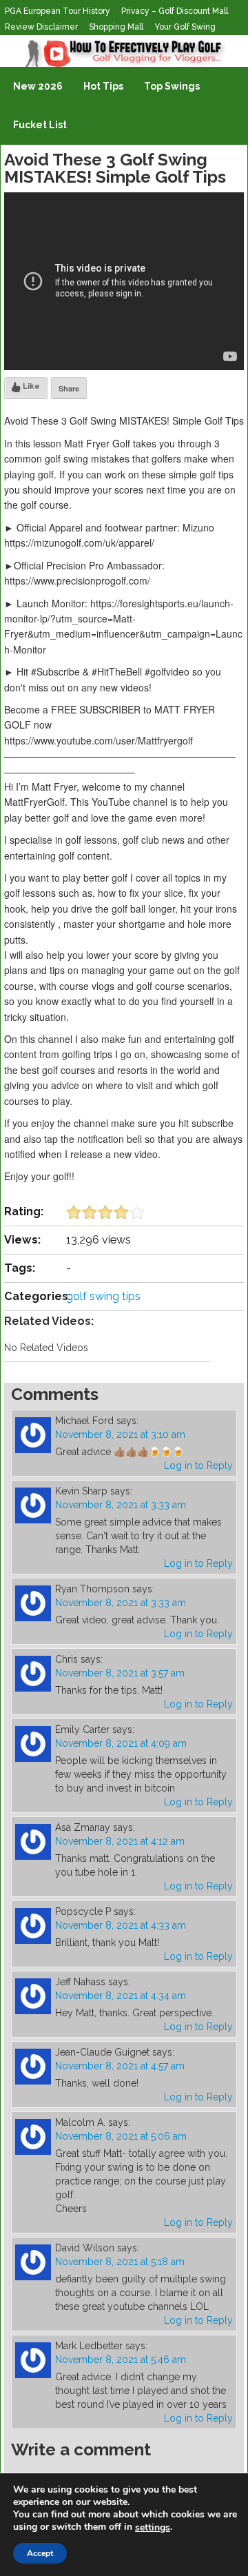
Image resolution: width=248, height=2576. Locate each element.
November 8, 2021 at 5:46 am (121, 2360)
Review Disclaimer (41, 27)
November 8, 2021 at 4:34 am (121, 1996)
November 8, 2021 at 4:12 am (120, 1841)
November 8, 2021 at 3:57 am (120, 1673)
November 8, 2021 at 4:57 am (120, 2066)
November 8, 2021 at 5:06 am (121, 2136)
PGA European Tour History (58, 11)
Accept (40, 2553)
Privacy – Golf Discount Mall (175, 11)
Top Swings (172, 86)
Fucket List (40, 125)
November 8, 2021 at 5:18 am (120, 2262)
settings (153, 2528)
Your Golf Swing (185, 27)
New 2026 (38, 86)
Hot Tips (103, 86)
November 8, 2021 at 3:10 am (120, 1434)
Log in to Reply (198, 1466)
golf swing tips (103, 1296)
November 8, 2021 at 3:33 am (121, 1505)
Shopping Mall (116, 27)
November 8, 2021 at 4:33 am (121, 1925)
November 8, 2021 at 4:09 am (121, 1743)
